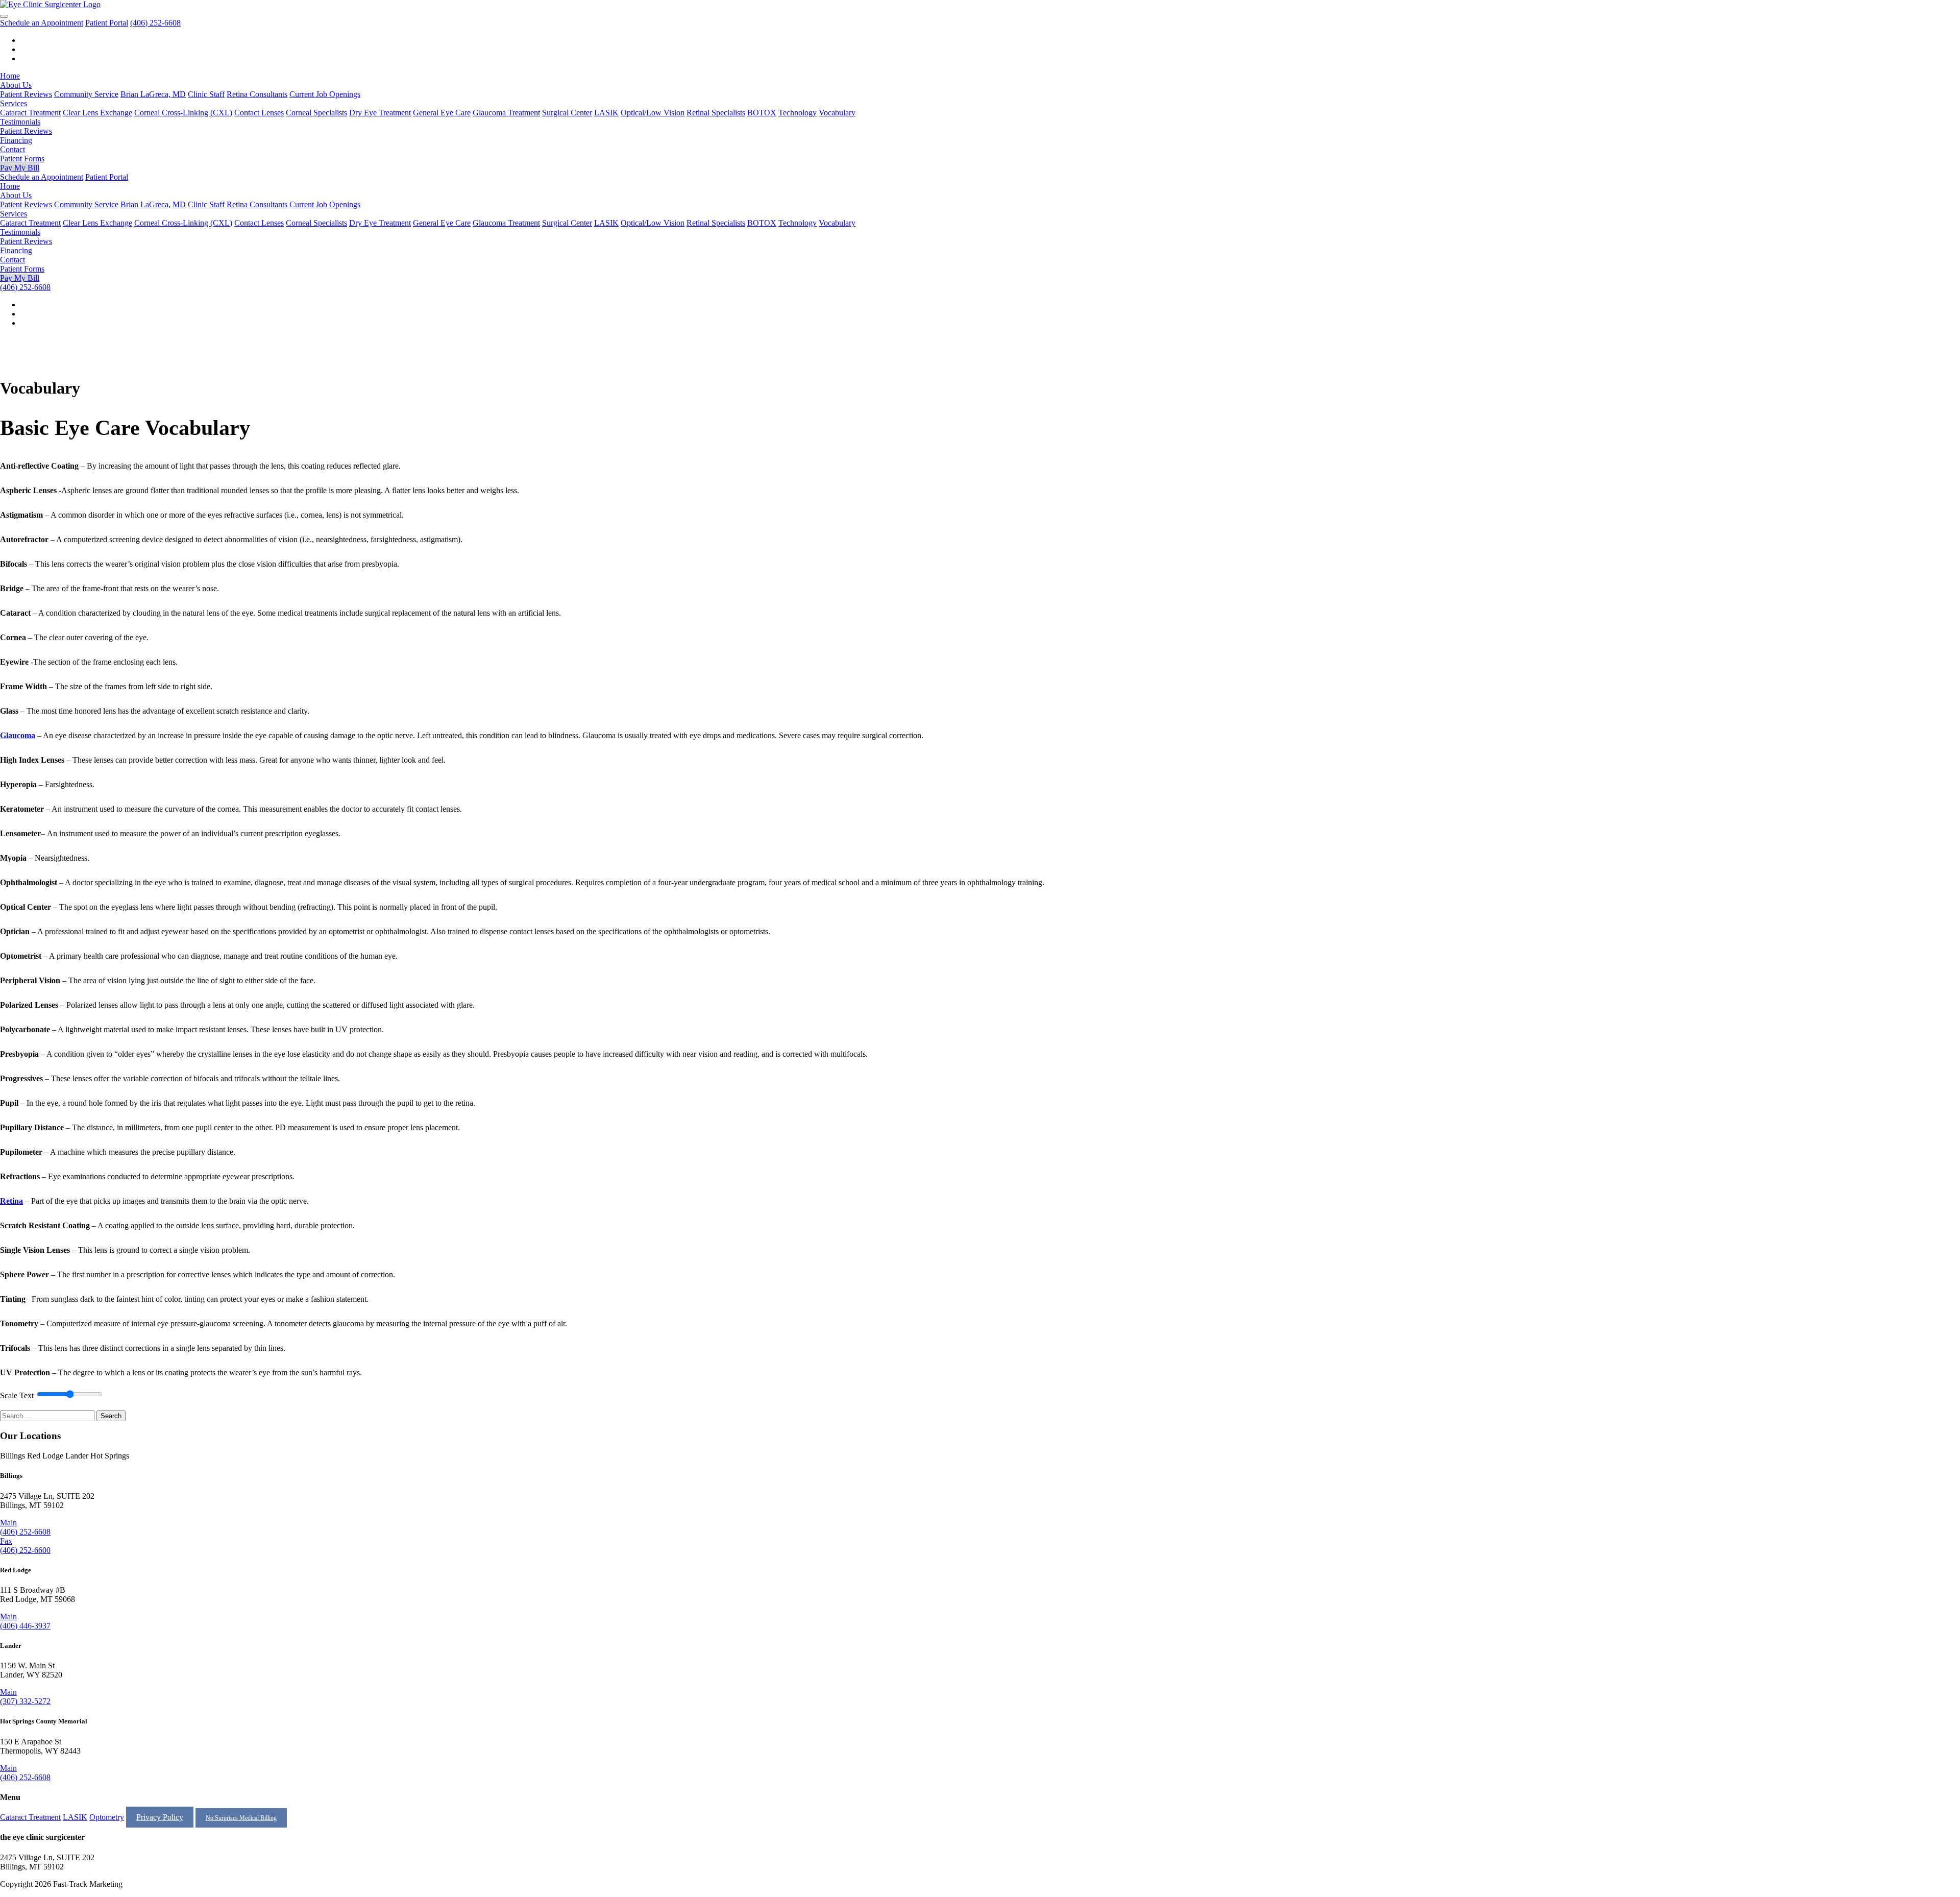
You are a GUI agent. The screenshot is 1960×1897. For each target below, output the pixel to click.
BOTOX (762, 113)
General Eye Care (442, 113)
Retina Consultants (257, 94)
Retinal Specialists (716, 113)
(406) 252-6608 (155, 23)
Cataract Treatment (30, 113)
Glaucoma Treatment (506, 113)
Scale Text (17, 1395)
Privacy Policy (160, 1817)
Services (14, 103)
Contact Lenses (259, 113)
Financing (16, 140)
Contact (13, 149)
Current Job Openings (325, 94)
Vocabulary (837, 113)
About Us (16, 85)
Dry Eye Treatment (380, 113)
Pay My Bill (20, 168)
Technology (798, 113)
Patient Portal (107, 23)
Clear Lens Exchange (97, 113)
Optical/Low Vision (653, 113)
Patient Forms (22, 159)
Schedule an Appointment (42, 23)
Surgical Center (567, 113)
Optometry (107, 1817)
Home (10, 76)
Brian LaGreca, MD (153, 94)
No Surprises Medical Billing (241, 1818)
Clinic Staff (206, 94)
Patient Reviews (26, 94)
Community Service (86, 94)
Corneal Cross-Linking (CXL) (183, 113)
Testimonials (20, 122)
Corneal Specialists (316, 113)
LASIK (606, 113)
